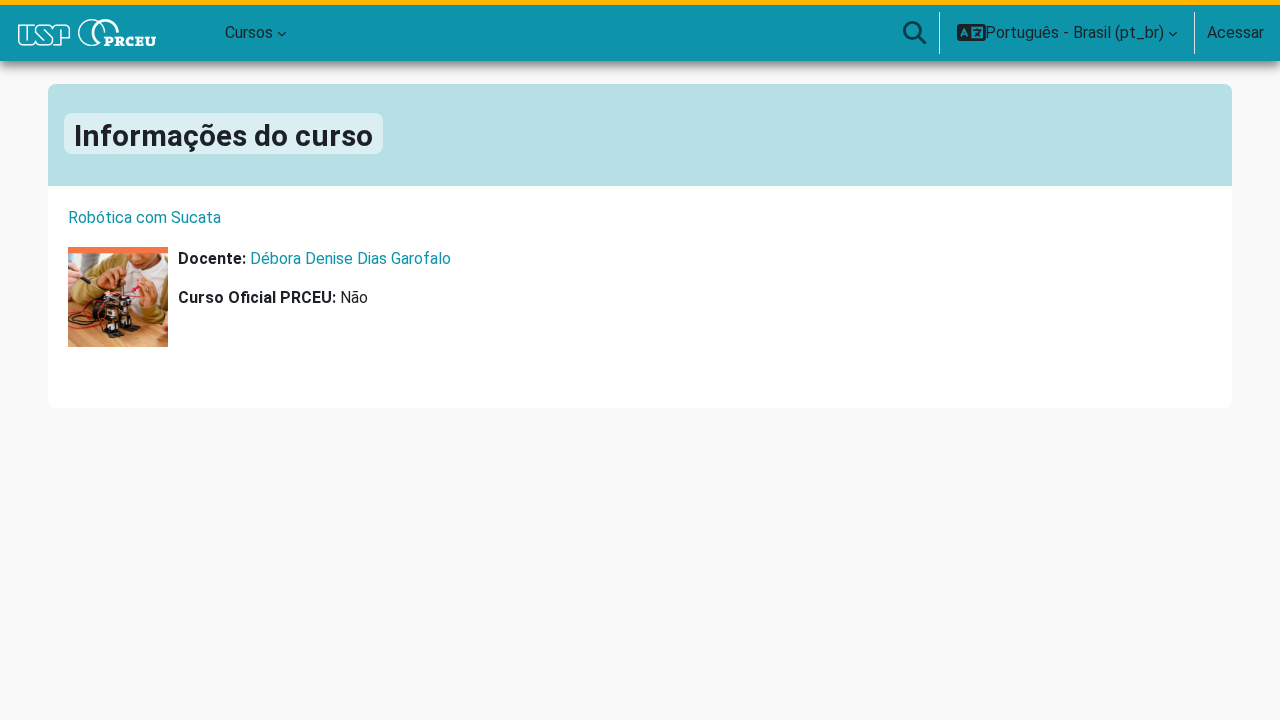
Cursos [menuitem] (249, 32)
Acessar (1235, 32)
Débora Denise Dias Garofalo (350, 258)
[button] (914, 33)
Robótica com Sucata (144, 217)
